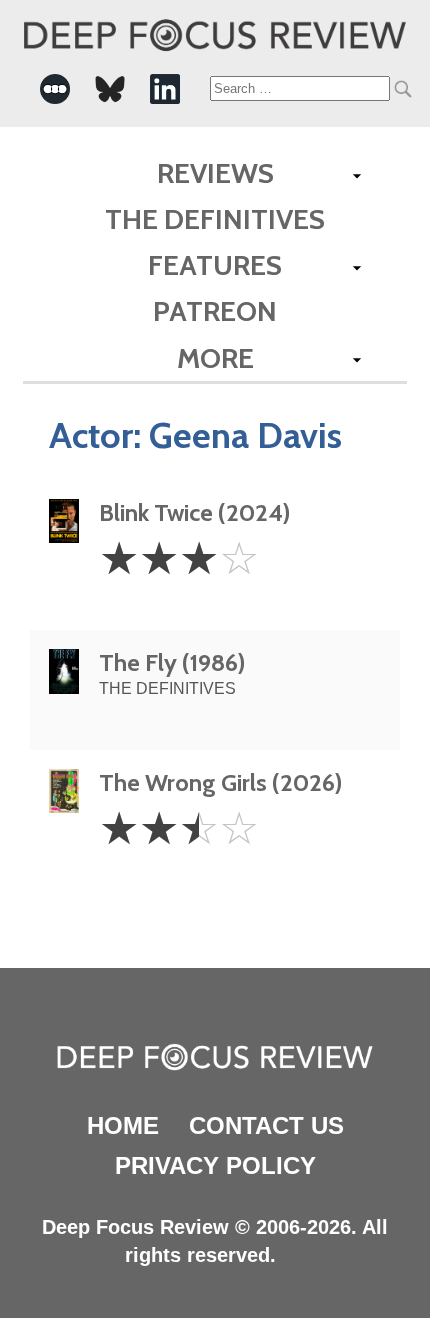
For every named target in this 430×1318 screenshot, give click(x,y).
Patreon (215, 311)
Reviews (215, 173)
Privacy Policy (215, 1165)
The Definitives (215, 219)
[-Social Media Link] (55, 89)
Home (123, 1125)
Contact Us (266, 1125)
